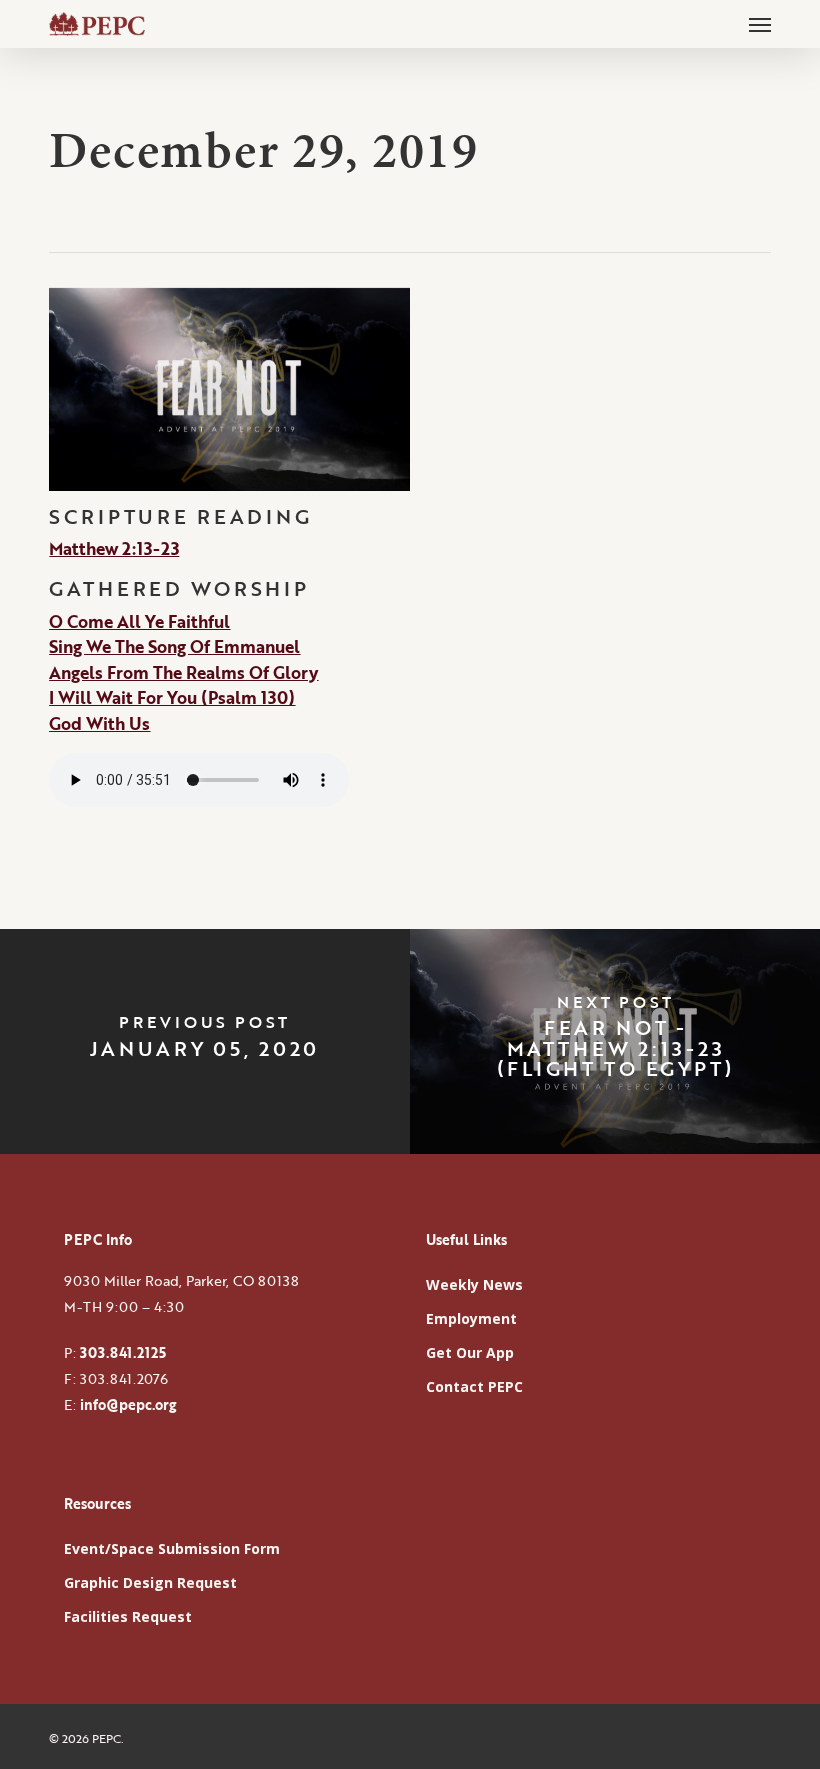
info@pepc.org (128, 1404)
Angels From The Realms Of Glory (183, 672)
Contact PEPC (474, 1386)
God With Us (99, 723)
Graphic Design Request (150, 1582)
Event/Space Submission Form (172, 1548)
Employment (471, 1318)
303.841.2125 (123, 1352)
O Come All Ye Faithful (139, 621)
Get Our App (470, 1352)
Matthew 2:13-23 (114, 548)
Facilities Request (128, 1616)
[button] (760, 24)
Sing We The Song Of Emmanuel (174, 646)
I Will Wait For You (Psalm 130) (172, 697)
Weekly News (474, 1284)
